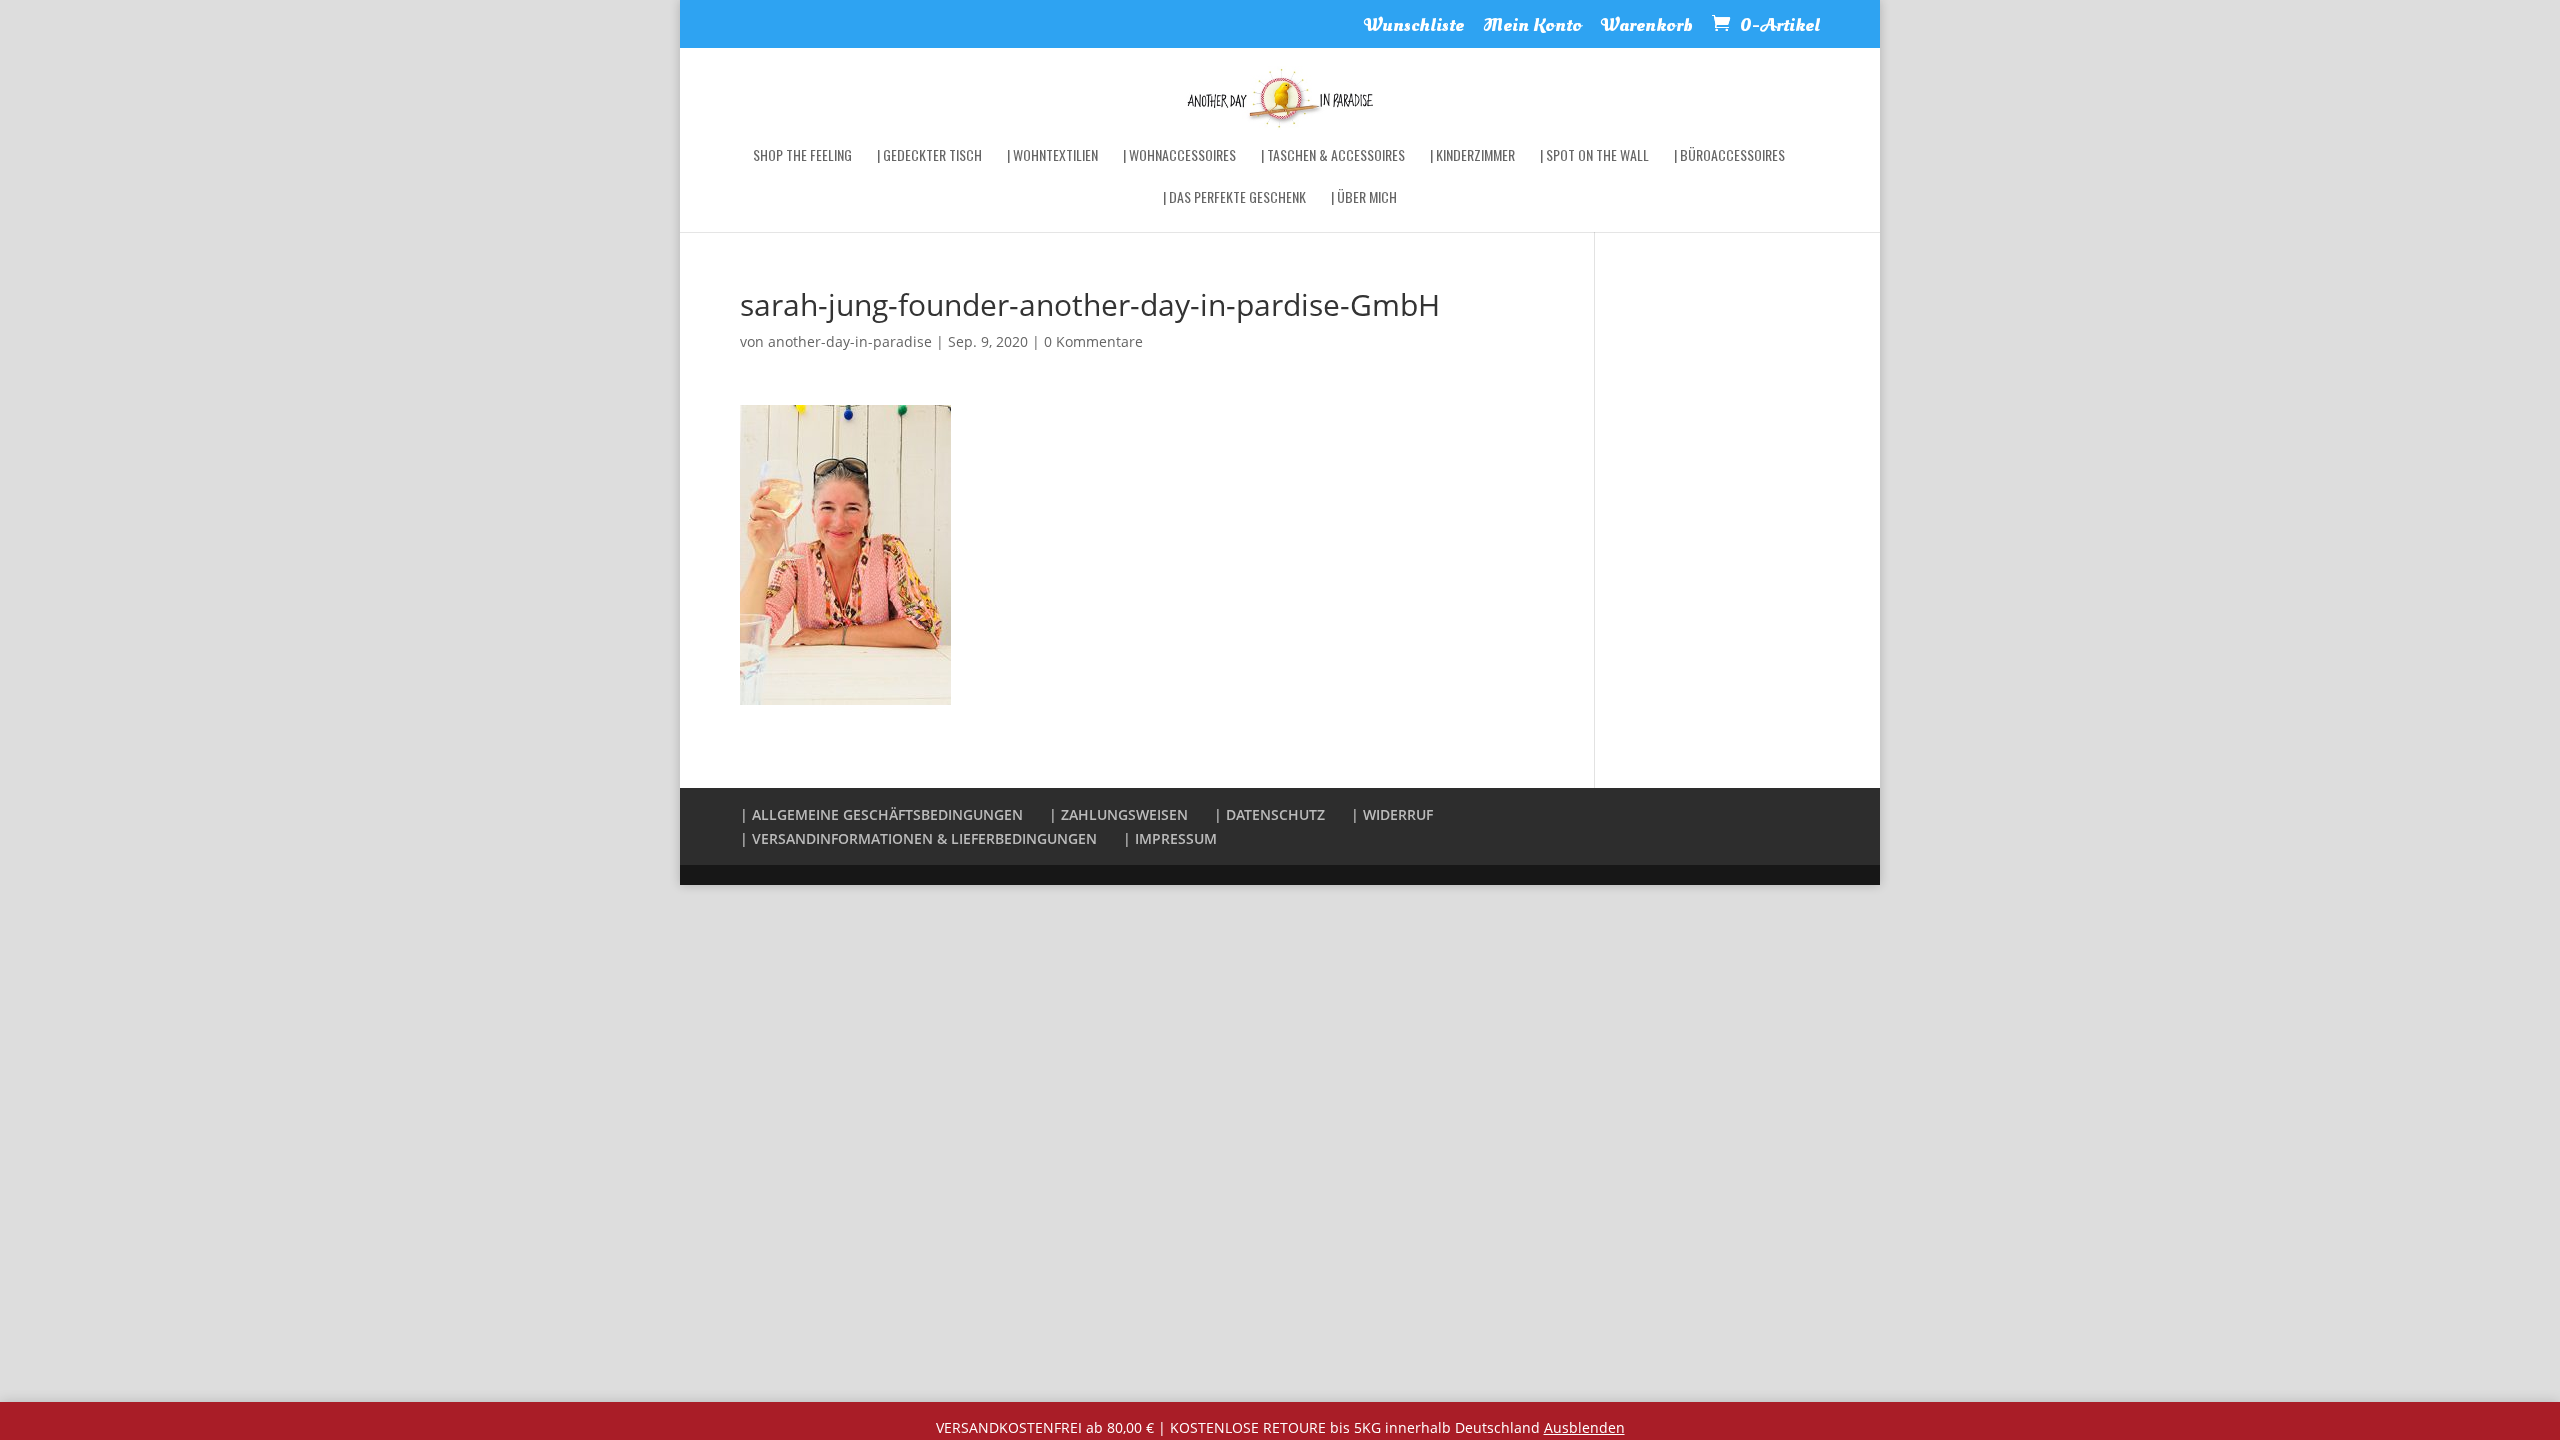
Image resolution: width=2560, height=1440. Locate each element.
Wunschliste (1414, 27)
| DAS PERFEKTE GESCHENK (1234, 198)
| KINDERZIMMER (1472, 156)
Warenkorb (1647, 27)
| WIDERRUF (1392, 814)
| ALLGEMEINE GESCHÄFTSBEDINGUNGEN (881, 814)
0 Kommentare (1093, 341)
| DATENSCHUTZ (1269, 814)
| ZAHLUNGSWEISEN (1118, 814)
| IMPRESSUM (1170, 838)
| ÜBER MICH (1364, 198)
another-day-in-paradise (850, 341)
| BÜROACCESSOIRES (1729, 156)
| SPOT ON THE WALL (1594, 156)
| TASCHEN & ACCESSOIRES (1333, 156)
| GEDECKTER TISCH (929, 156)
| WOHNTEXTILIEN (1052, 156)
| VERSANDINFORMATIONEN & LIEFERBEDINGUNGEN (918, 838)
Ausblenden (1584, 1427)
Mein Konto (1532, 27)
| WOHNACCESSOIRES (1179, 156)
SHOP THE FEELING (802, 156)
